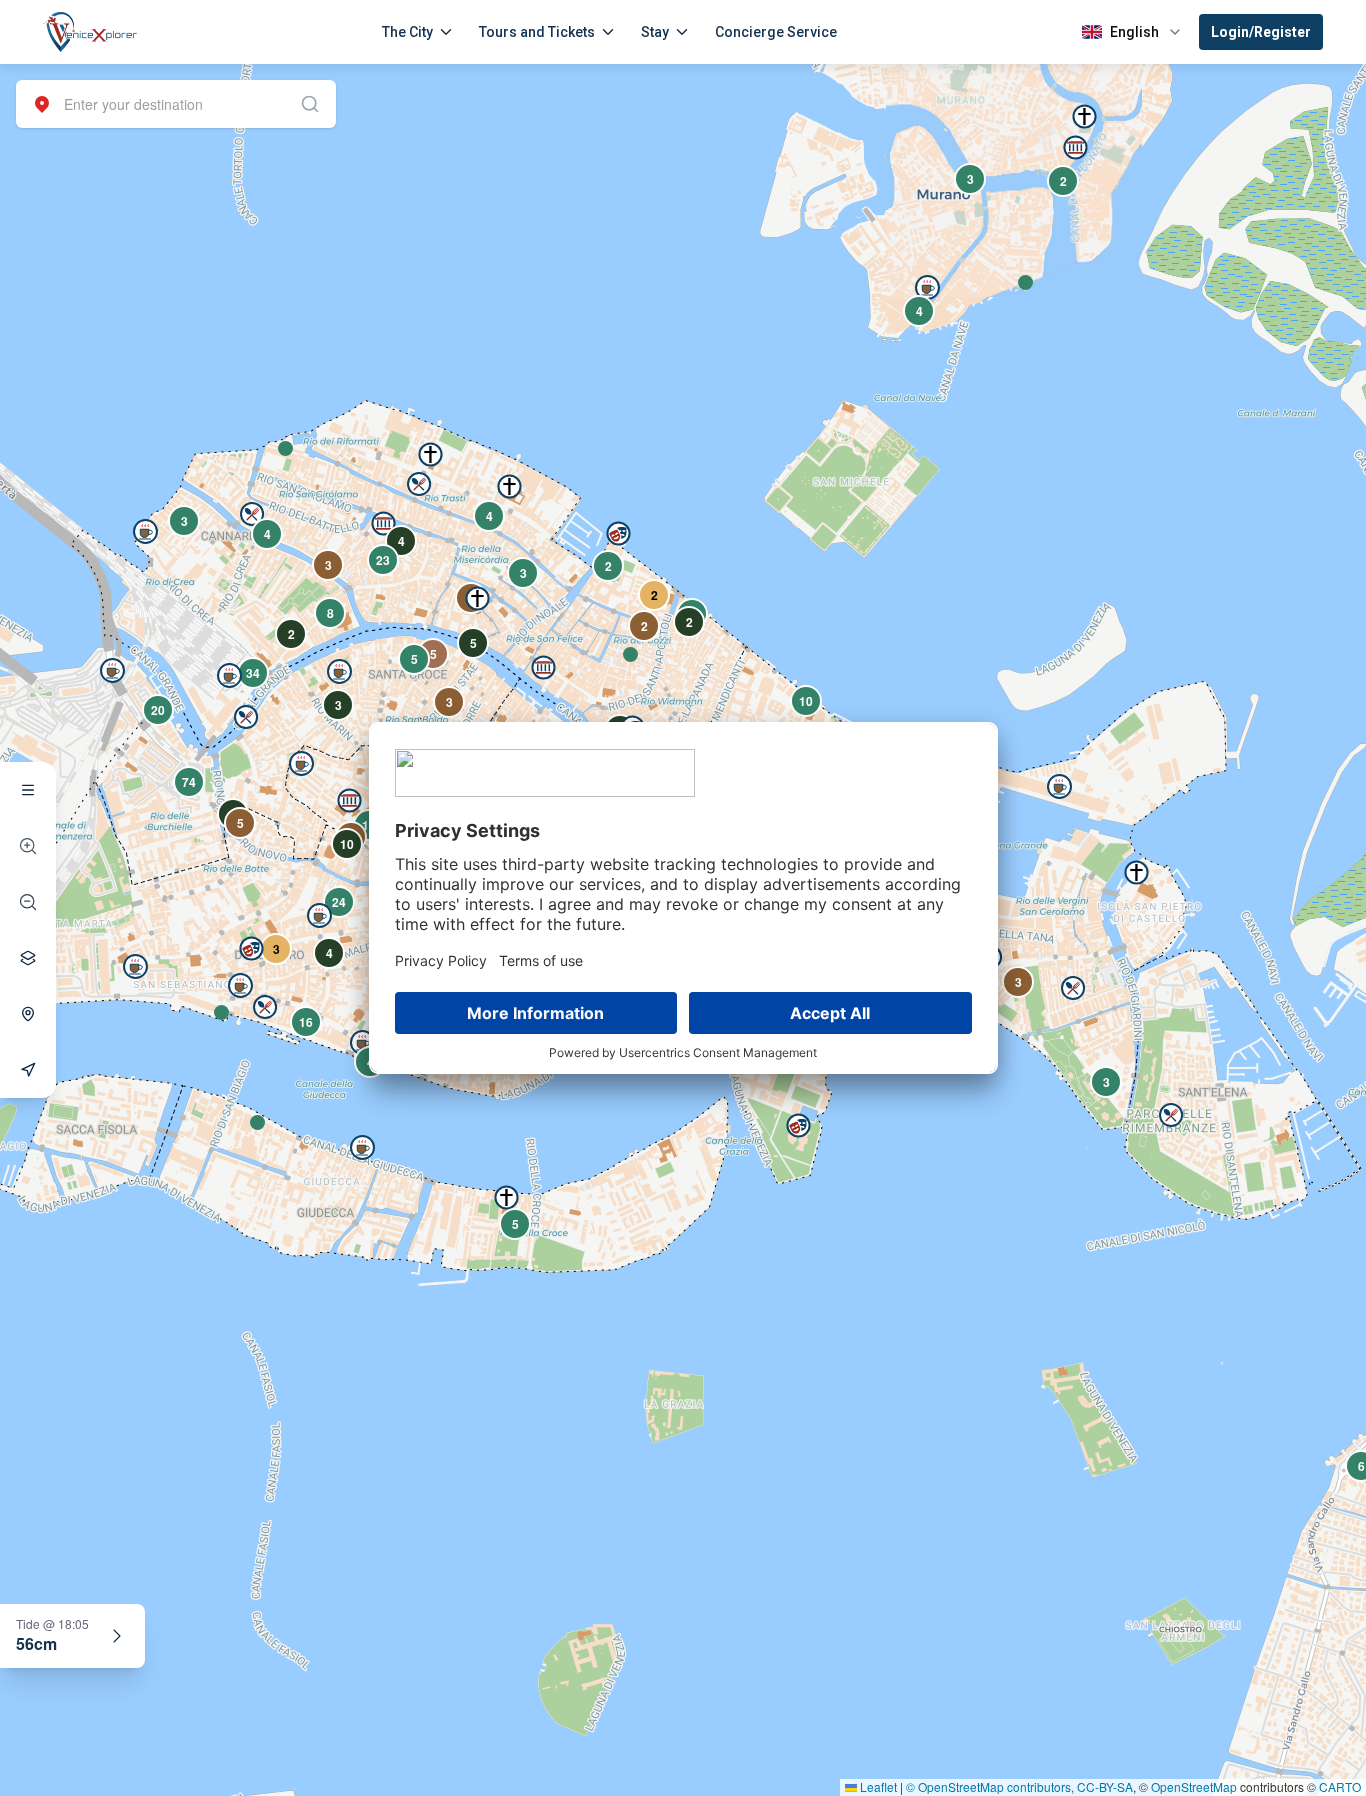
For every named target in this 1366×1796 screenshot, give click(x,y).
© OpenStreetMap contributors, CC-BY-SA (1019, 1786)
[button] (285, 448)
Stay (655, 32)
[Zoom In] (28, 846)
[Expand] (117, 1636)
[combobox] (176, 104)
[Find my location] (28, 1014)
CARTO (1340, 1786)
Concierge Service (776, 32)
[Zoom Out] (28, 902)
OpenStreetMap (1194, 1786)
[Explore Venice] (28, 790)
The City (407, 32)
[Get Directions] (28, 1070)
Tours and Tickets (537, 32)
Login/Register (1261, 32)
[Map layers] (28, 958)
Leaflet (877, 1786)
